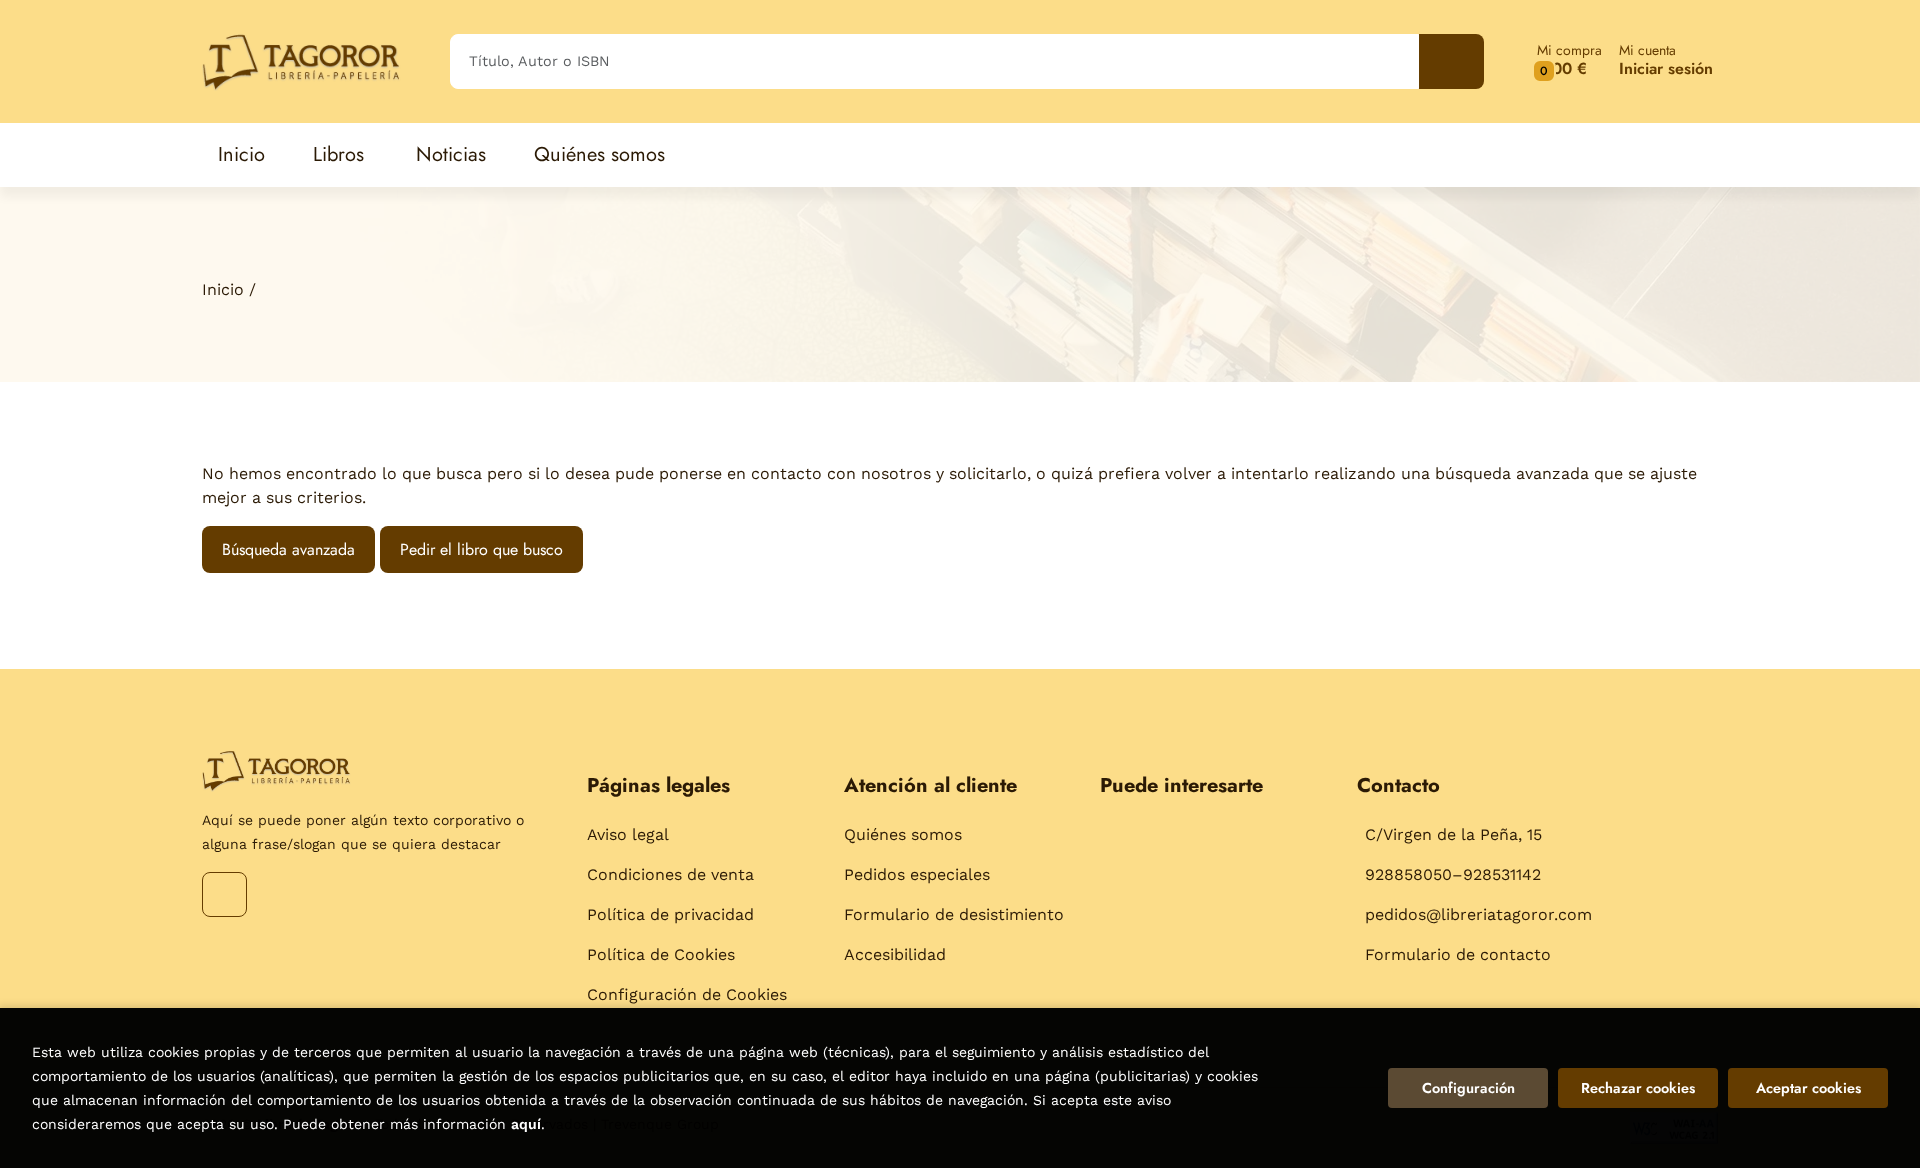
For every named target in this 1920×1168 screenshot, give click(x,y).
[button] (1569, 61)
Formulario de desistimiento (954, 914)
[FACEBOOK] (224, 894)
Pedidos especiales (917, 874)
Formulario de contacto (1458, 954)
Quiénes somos (903, 834)
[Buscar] (1451, 61)
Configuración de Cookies (687, 994)
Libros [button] (338, 154)
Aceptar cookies (1808, 1088)
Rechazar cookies (1638, 1088)
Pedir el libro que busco (481, 549)
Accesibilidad (895, 954)
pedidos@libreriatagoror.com (1478, 914)
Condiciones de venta (670, 874)
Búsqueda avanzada (288, 549)
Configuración (1468, 1088)
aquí (526, 1124)
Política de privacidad (670, 914)
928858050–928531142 (1453, 874)
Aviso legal (628, 834)
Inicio (223, 289)
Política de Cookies (661, 954)
